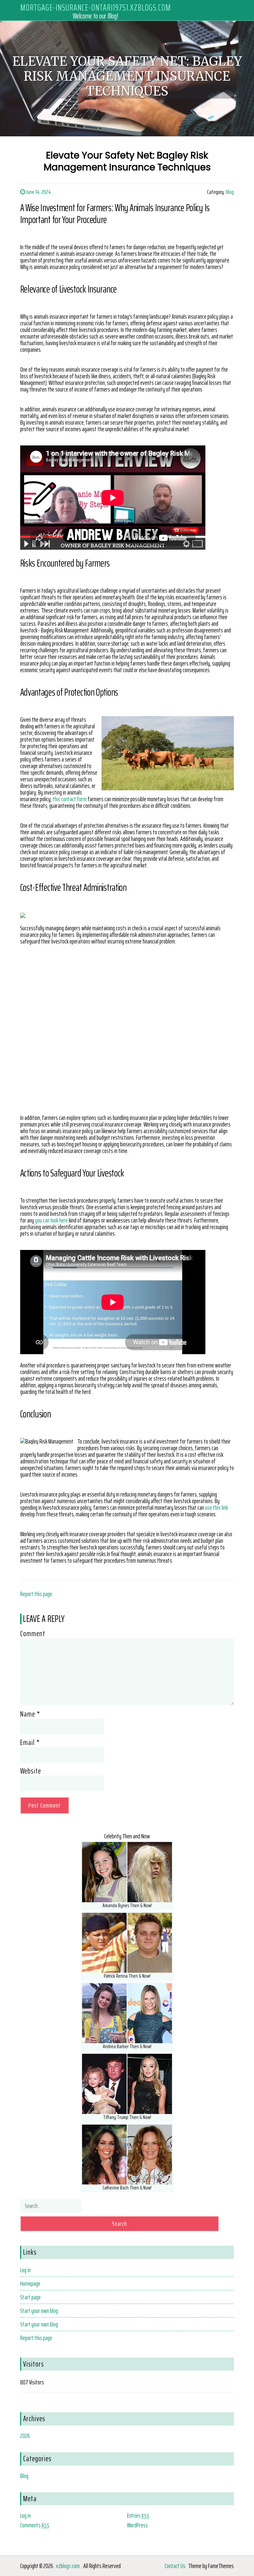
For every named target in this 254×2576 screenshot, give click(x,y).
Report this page (36, 1594)
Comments (35, 2525)
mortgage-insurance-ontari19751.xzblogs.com (96, 7)
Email (30, 1742)
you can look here (51, 1220)
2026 (25, 2436)
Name (30, 1714)
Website (31, 1771)
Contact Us (175, 2566)
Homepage (30, 2283)
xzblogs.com (68, 2566)
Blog (230, 192)
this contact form (70, 799)
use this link (216, 1507)
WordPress (137, 2525)
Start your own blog (39, 2311)
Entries (138, 2515)
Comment (33, 1633)
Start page (30, 2297)
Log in (25, 2270)
